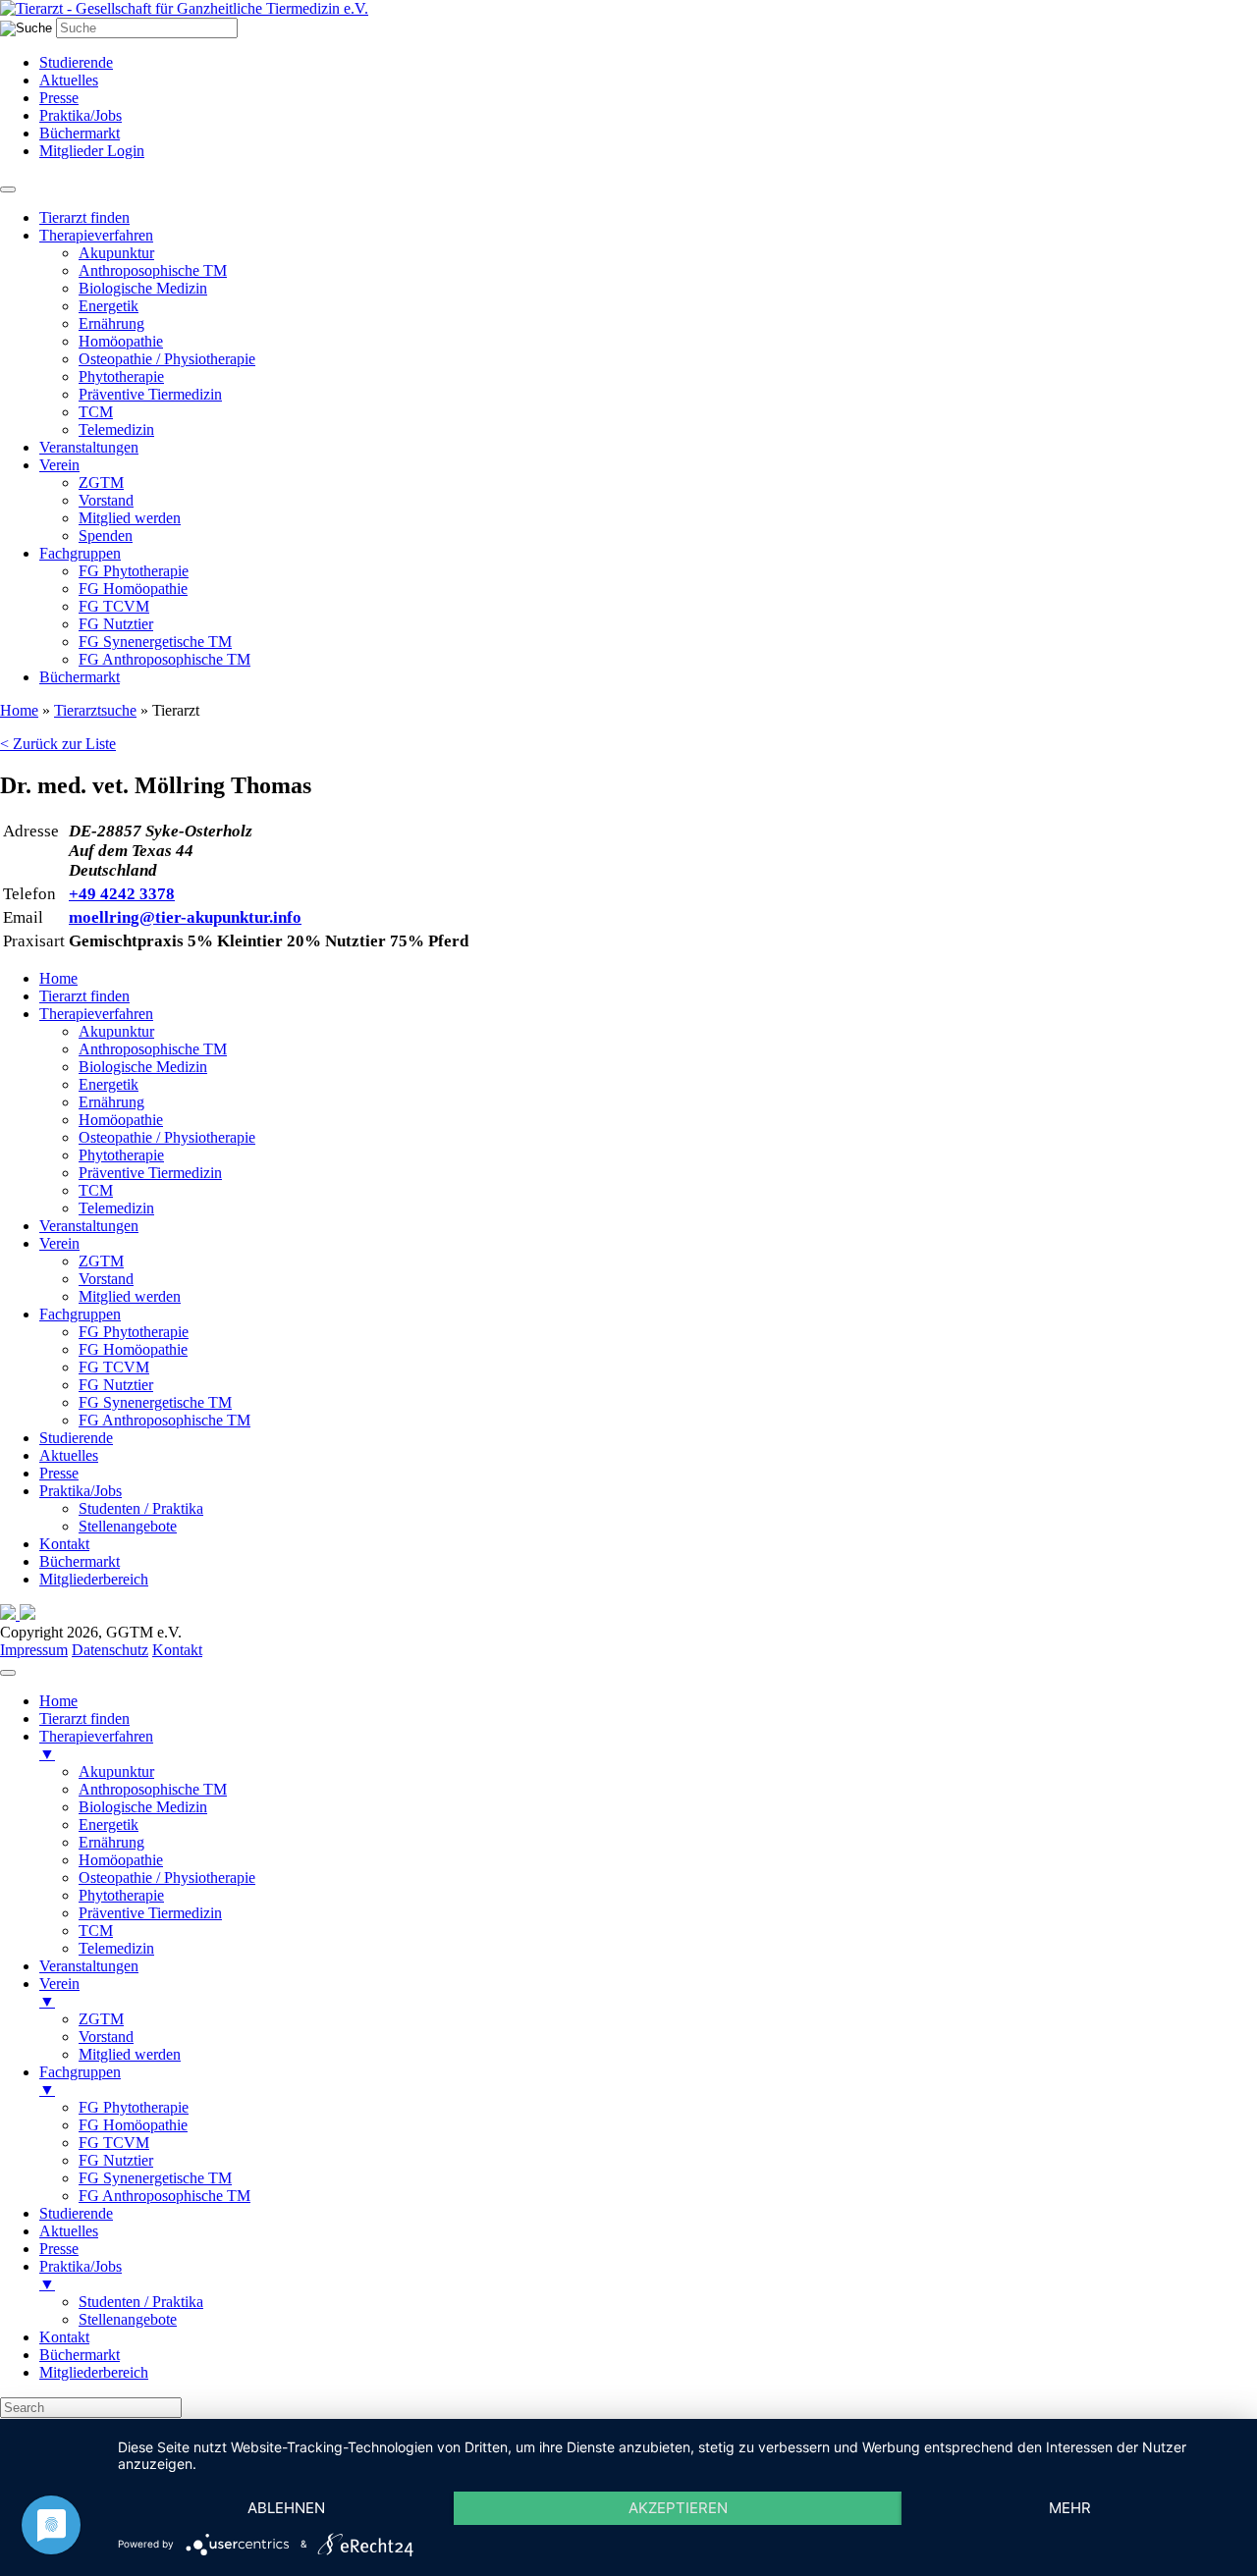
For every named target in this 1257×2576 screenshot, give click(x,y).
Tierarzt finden (84, 217)
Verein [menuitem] (59, 1992)
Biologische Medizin (143, 288)
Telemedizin (116, 429)
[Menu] (8, 1673)
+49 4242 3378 (122, 894)
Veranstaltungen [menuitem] (89, 1966)
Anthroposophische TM (153, 270)
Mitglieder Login (92, 151)
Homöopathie (121, 341)
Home (19, 710)
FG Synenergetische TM (155, 642)
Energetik (109, 306)
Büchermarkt (80, 133)
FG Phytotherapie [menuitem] (134, 2107)
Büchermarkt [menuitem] (80, 2355)
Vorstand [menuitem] (106, 2037)
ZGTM (101, 483)
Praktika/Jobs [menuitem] (81, 2275)
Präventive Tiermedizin (150, 394)
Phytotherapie (121, 376)
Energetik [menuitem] (109, 1825)
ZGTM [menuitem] (101, 2019)
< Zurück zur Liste (58, 744)
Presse (59, 98)
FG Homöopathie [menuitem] (133, 2125)
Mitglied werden (130, 518)
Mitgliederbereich (94, 1579)
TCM (96, 412)
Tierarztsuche (95, 710)
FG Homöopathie (133, 589)
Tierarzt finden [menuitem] (84, 1718)
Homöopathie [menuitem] (121, 1860)
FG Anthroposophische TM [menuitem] (164, 2196)
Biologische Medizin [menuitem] (143, 1807)
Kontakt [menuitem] (64, 2337)
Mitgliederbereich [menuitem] (94, 2372)
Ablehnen (286, 2508)
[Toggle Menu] (8, 189)
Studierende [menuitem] (76, 2213)
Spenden (106, 536)
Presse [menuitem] (59, 2249)
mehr (1070, 2508)
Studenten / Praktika (141, 1508)
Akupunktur (116, 253)
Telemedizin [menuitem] (116, 1948)
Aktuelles (69, 80)
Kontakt (64, 1544)
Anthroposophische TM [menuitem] (153, 1789)
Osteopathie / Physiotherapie (167, 359)
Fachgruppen (80, 553)
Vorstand (106, 500)
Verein (59, 465)
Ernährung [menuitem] (111, 1842)
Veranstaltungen (89, 447)
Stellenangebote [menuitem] (128, 2319)
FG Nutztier (116, 624)
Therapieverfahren (96, 235)
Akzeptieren (678, 2508)
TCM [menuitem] (96, 1931)
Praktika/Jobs (81, 115)
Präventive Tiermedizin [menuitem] (150, 1913)
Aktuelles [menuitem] (69, 2231)
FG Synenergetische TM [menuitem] (155, 2178)
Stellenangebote (128, 1526)
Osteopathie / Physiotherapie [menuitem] (167, 1878)
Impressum (34, 1650)
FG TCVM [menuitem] (114, 2143)
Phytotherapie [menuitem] (121, 1895)
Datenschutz (110, 1650)
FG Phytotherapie (134, 571)
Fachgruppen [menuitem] (80, 2081)
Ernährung (111, 323)
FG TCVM (114, 606)
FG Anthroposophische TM (164, 659)
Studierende (76, 62)
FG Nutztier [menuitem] (116, 2160)
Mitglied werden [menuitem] (130, 2054)
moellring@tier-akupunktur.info (185, 917)
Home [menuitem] (58, 1701)
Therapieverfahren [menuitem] (96, 1745)
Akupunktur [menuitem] (116, 1771)
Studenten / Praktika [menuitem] (141, 2302)
